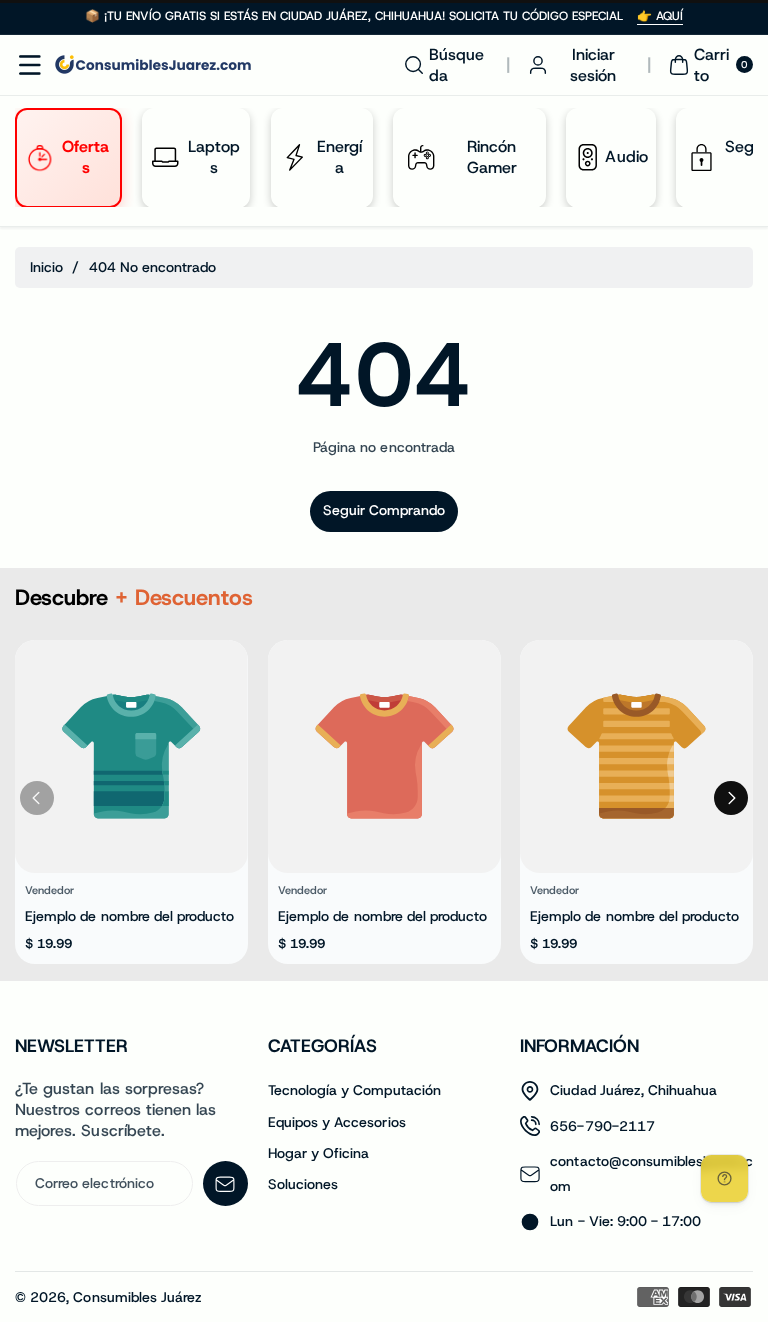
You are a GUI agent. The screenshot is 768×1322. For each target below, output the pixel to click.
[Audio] (587, 157)
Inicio (46, 267)
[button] (30, 65)
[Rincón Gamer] (421, 157)
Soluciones (303, 1184)
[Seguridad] (701, 157)
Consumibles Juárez (137, 1297)
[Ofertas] (39, 157)
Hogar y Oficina (319, 1153)
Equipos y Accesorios (337, 1122)
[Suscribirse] (225, 1183)
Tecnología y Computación (354, 1090)
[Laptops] (165, 157)
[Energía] (293, 157)
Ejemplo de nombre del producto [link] (130, 917)
